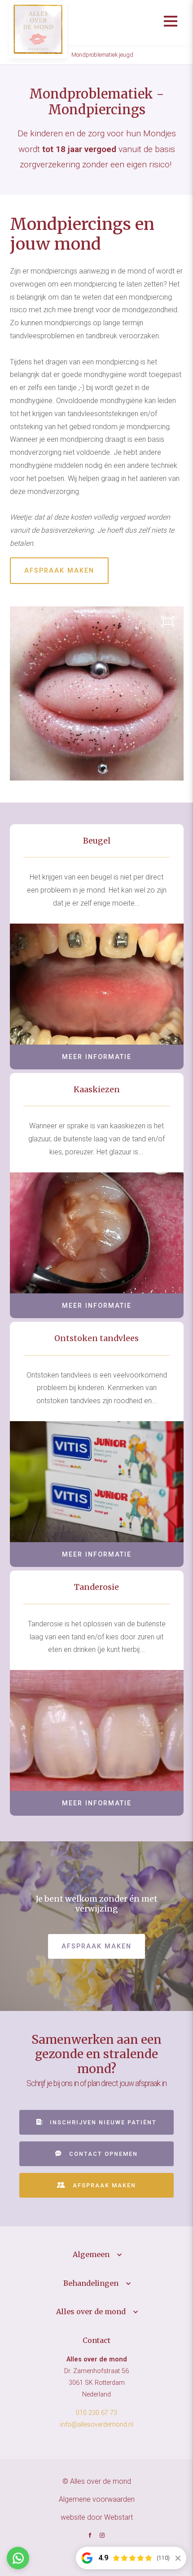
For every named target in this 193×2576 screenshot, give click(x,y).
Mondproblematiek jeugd (102, 55)
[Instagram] (102, 2536)
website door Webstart (97, 2517)
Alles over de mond (91, 2311)
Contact (96, 2340)
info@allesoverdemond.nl (97, 2425)
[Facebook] (90, 2536)
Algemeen (91, 2254)
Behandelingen (91, 2283)
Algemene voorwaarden (97, 2499)
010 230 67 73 (96, 2413)
